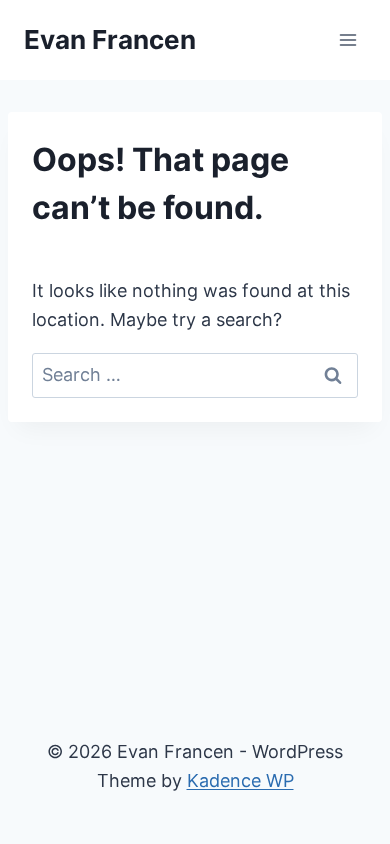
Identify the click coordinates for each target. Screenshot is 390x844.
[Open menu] (347, 39)
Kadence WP (240, 780)
